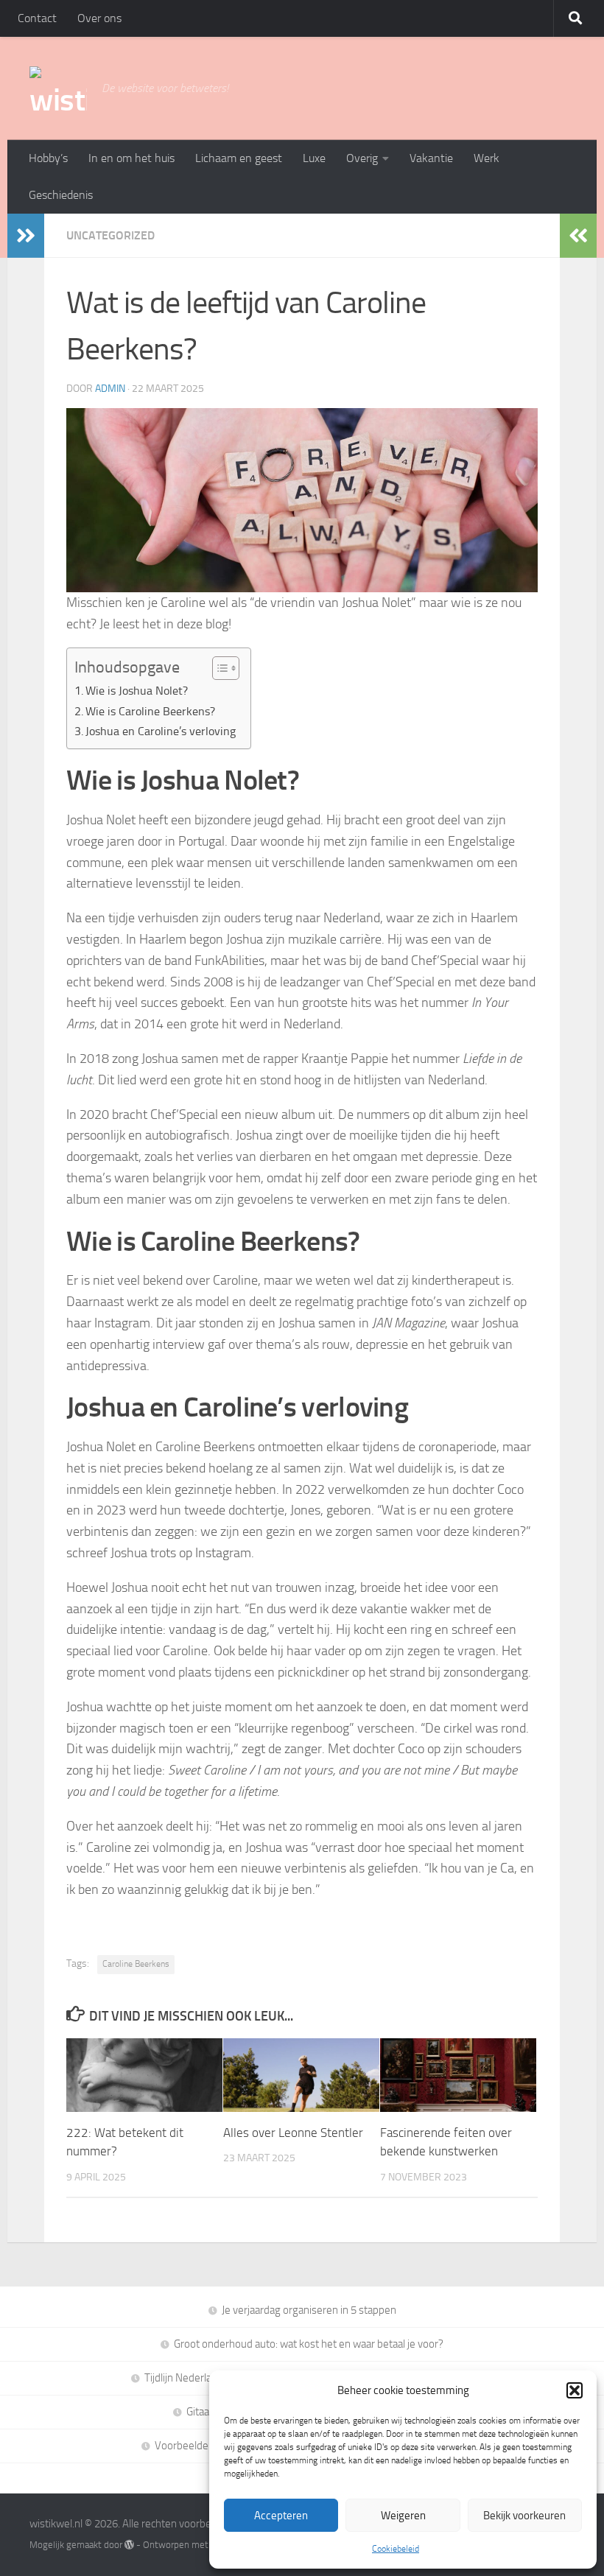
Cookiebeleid (396, 2549)
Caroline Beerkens (136, 1964)
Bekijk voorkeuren (524, 2516)
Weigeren (403, 2516)
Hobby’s (48, 158)
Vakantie (431, 158)
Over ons (99, 18)
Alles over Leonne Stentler (293, 2133)
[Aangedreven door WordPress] (129, 2545)
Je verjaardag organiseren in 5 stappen (309, 2310)
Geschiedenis (61, 195)
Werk (487, 158)
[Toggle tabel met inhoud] (218, 668)
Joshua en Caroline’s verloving (161, 731)
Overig (362, 158)
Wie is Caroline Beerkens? (150, 711)
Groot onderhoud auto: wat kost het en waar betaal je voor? (309, 2344)
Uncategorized (110, 235)
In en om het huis (131, 158)
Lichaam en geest (239, 158)
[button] (575, 2390)
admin (110, 389)
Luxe (314, 158)
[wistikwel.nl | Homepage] (58, 88)
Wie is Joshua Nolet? (137, 691)
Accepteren (281, 2516)
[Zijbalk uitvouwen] (26, 236)
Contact (37, 18)
